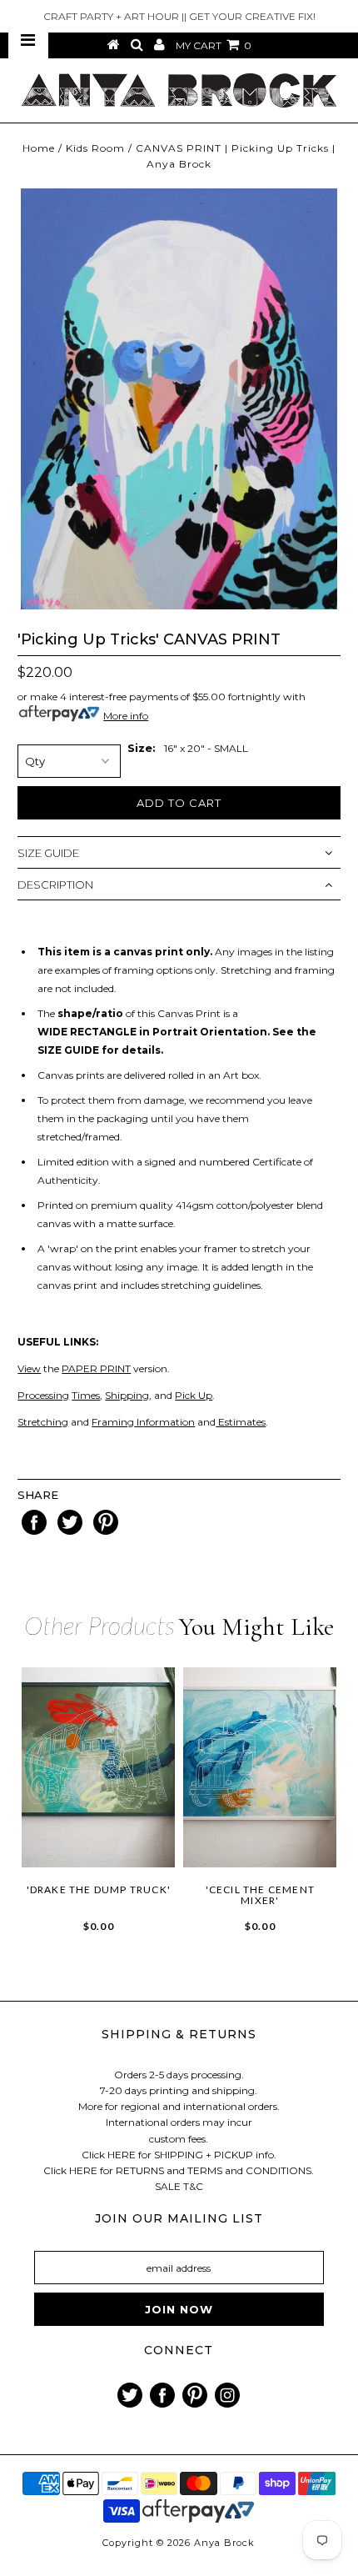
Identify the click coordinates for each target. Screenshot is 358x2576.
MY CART (214, 45)
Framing (113, 1422)
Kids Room (95, 148)
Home (39, 148)
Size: (142, 748)
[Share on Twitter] (71, 1531)
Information (164, 1422)
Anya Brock (224, 2543)
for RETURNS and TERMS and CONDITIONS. (207, 2170)
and (79, 1422)
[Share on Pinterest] (106, 1531)
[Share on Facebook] (35, 1531)
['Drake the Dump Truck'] (98, 1767)
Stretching (43, 1422)
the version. (94, 1368)
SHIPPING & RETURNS (179, 2034)
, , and (116, 1395)
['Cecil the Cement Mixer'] (260, 1767)
